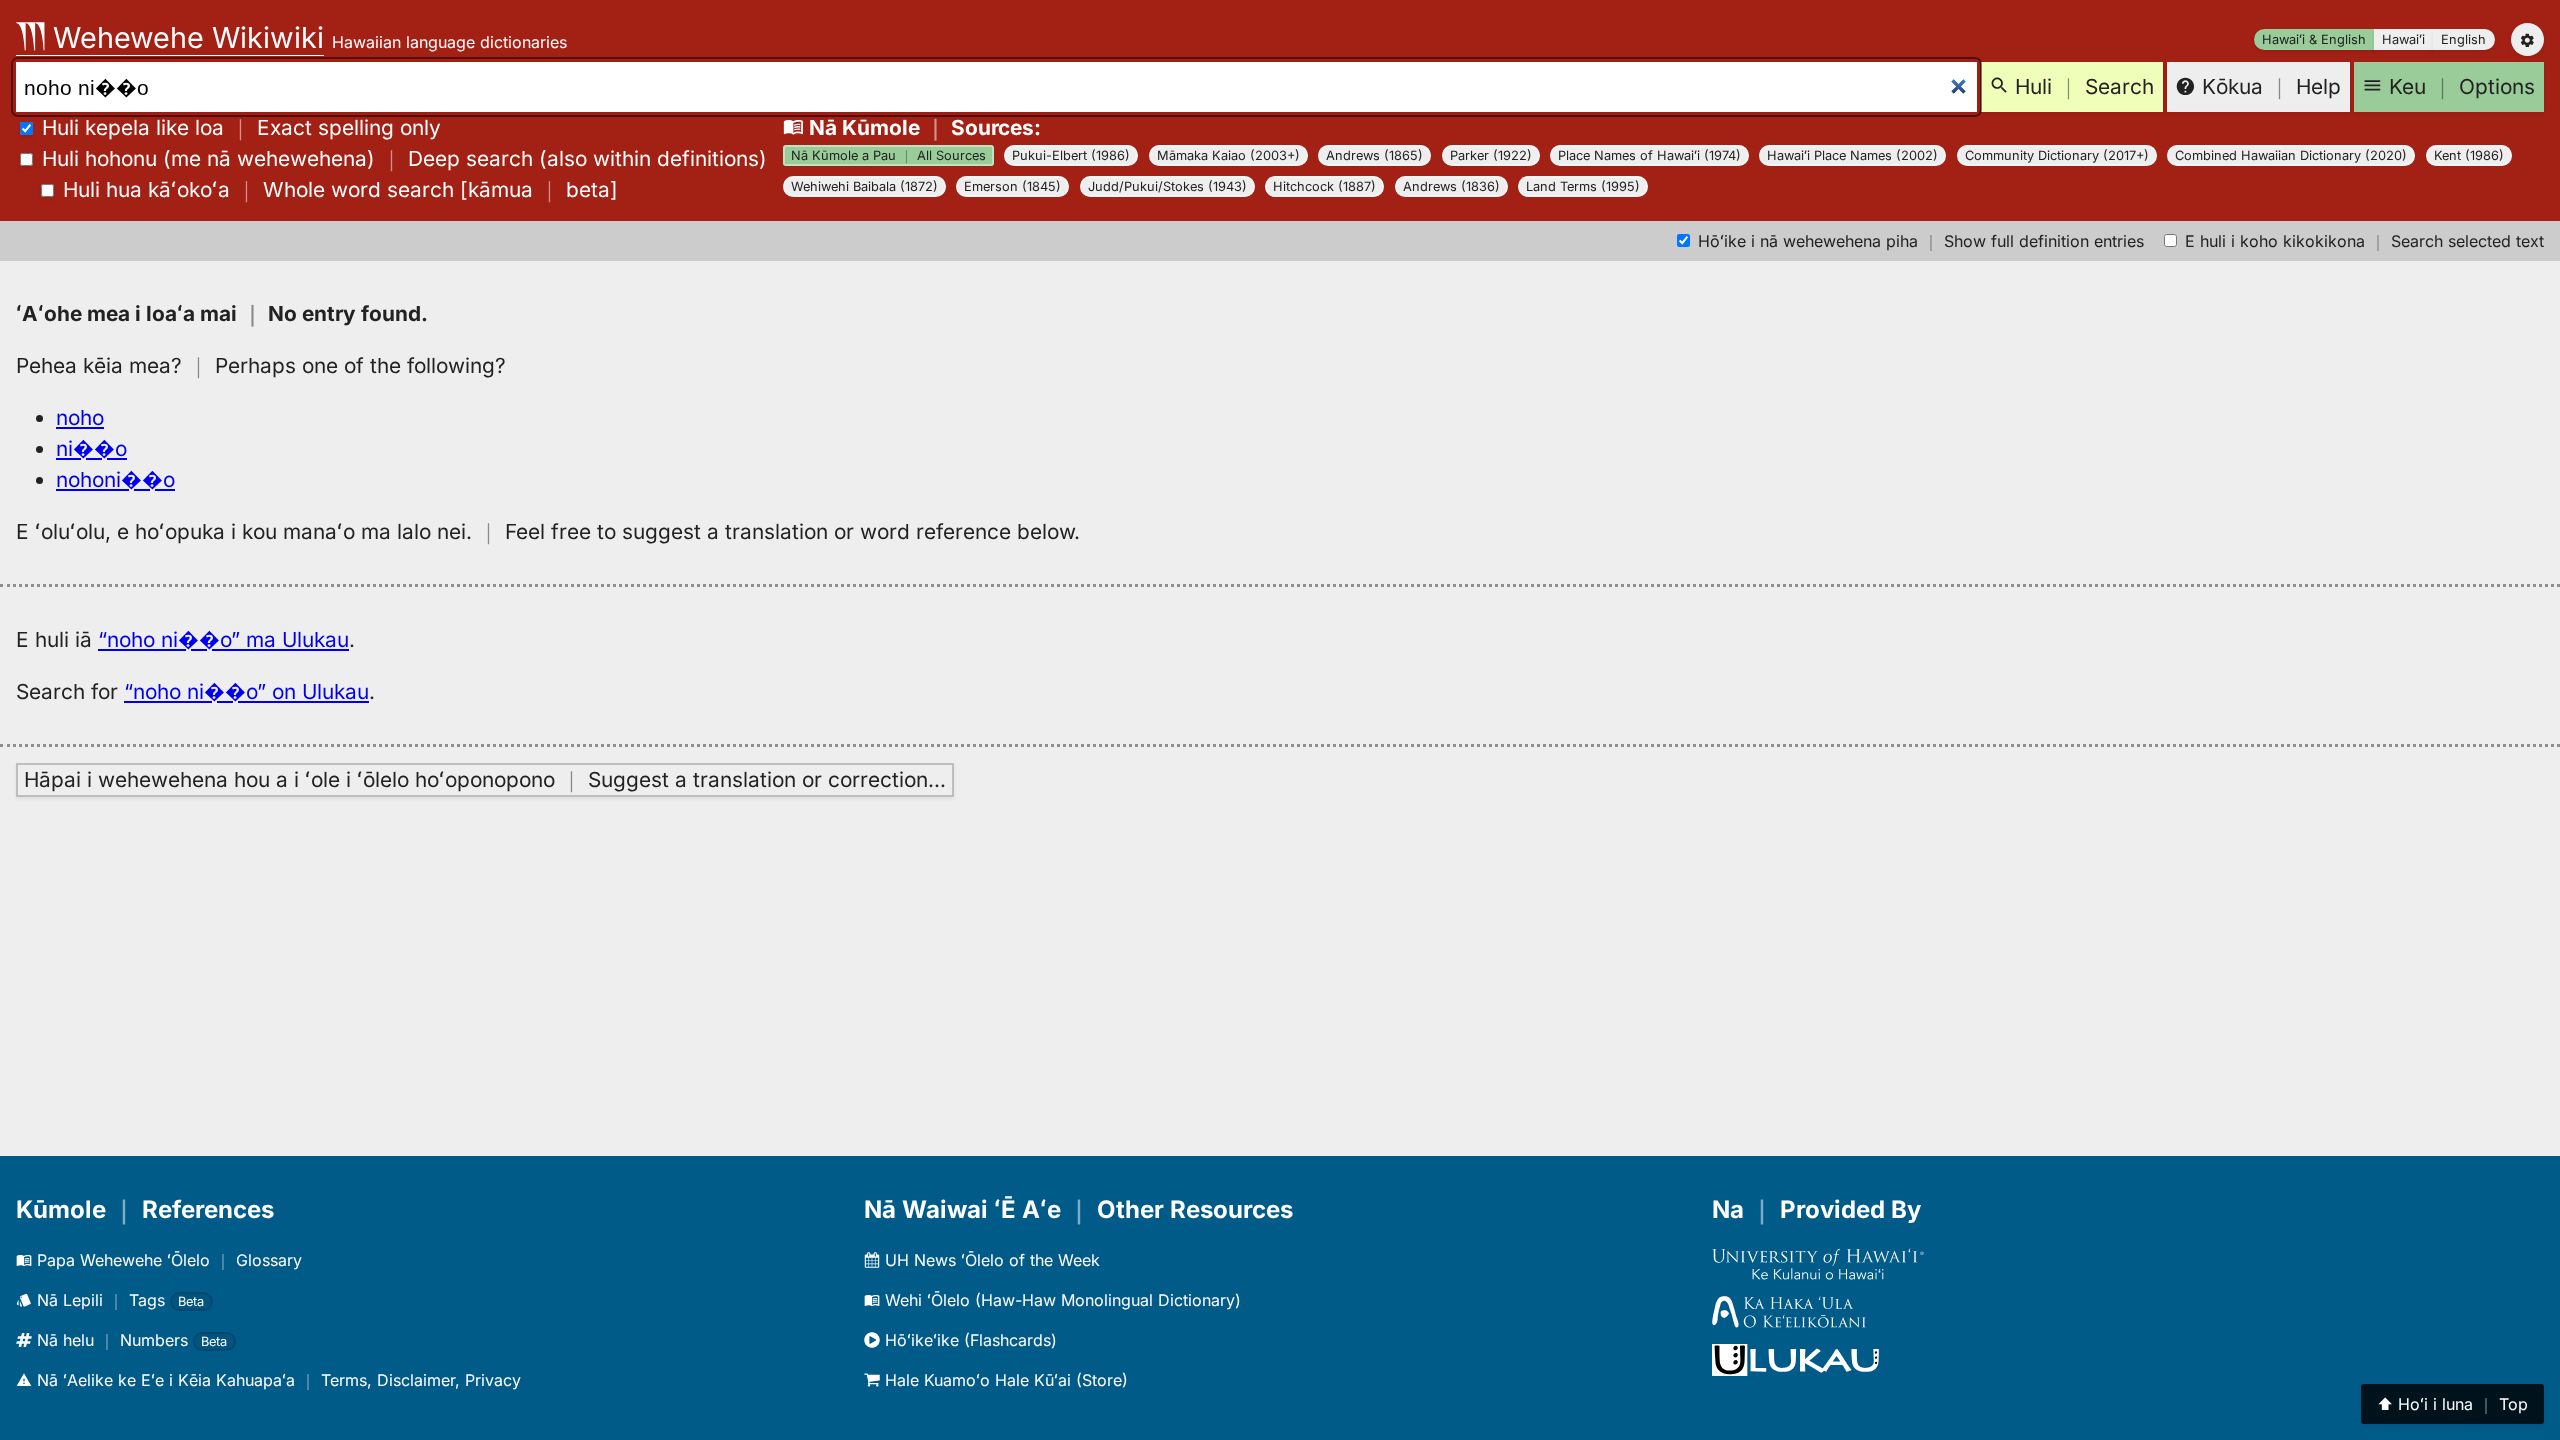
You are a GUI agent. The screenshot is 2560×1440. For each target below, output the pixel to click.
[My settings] (2527, 39)
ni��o (91, 448)
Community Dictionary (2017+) (2057, 155)
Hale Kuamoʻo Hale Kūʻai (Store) (1004, 1380)
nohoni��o (115, 479)
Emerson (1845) (1012, 186)
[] (340, 189)
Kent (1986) (2469, 155)
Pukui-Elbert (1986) (1071, 155)
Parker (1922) (1491, 155)
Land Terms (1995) (1583, 186)
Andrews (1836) (1451, 186)
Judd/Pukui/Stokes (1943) (1167, 186)
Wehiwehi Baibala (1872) (864, 186)
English (2463, 39)
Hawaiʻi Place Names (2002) (1852, 155)
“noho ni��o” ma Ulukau (223, 639)
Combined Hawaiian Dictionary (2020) (2291, 155)
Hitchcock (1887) (1324, 186)
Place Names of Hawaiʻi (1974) (1649, 155)
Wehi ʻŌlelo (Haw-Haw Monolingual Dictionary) (1060, 1300)
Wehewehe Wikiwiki (184, 37)
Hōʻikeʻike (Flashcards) (968, 1340)
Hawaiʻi (2403, 39)
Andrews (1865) (1374, 155)
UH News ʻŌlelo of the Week (990, 1260)
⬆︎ (2452, 1404)
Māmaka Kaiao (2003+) (1228, 155)
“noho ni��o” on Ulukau (246, 691)
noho (80, 417)
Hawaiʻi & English (2314, 39)
